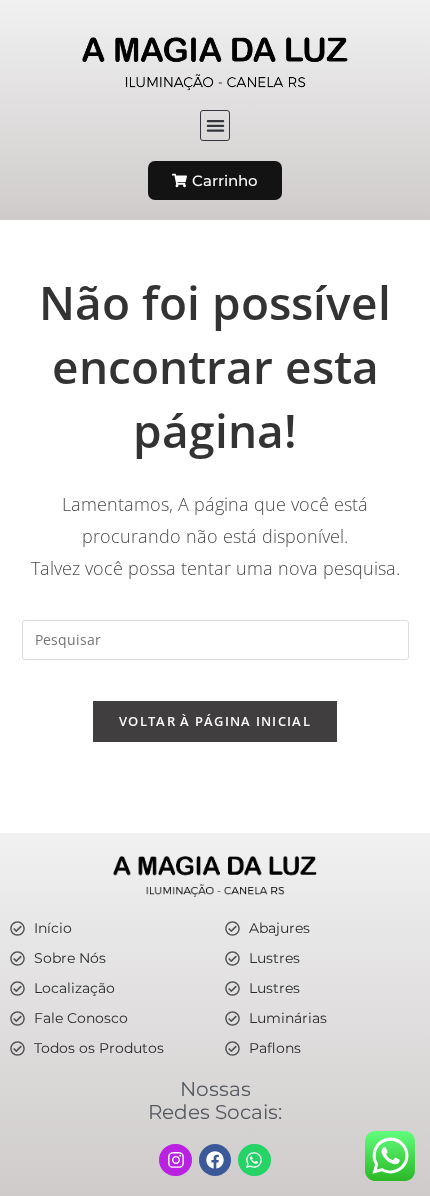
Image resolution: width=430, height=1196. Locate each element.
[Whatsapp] (254, 1160)
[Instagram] (175, 1160)
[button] (215, 125)
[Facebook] (215, 1160)
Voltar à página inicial (215, 721)
